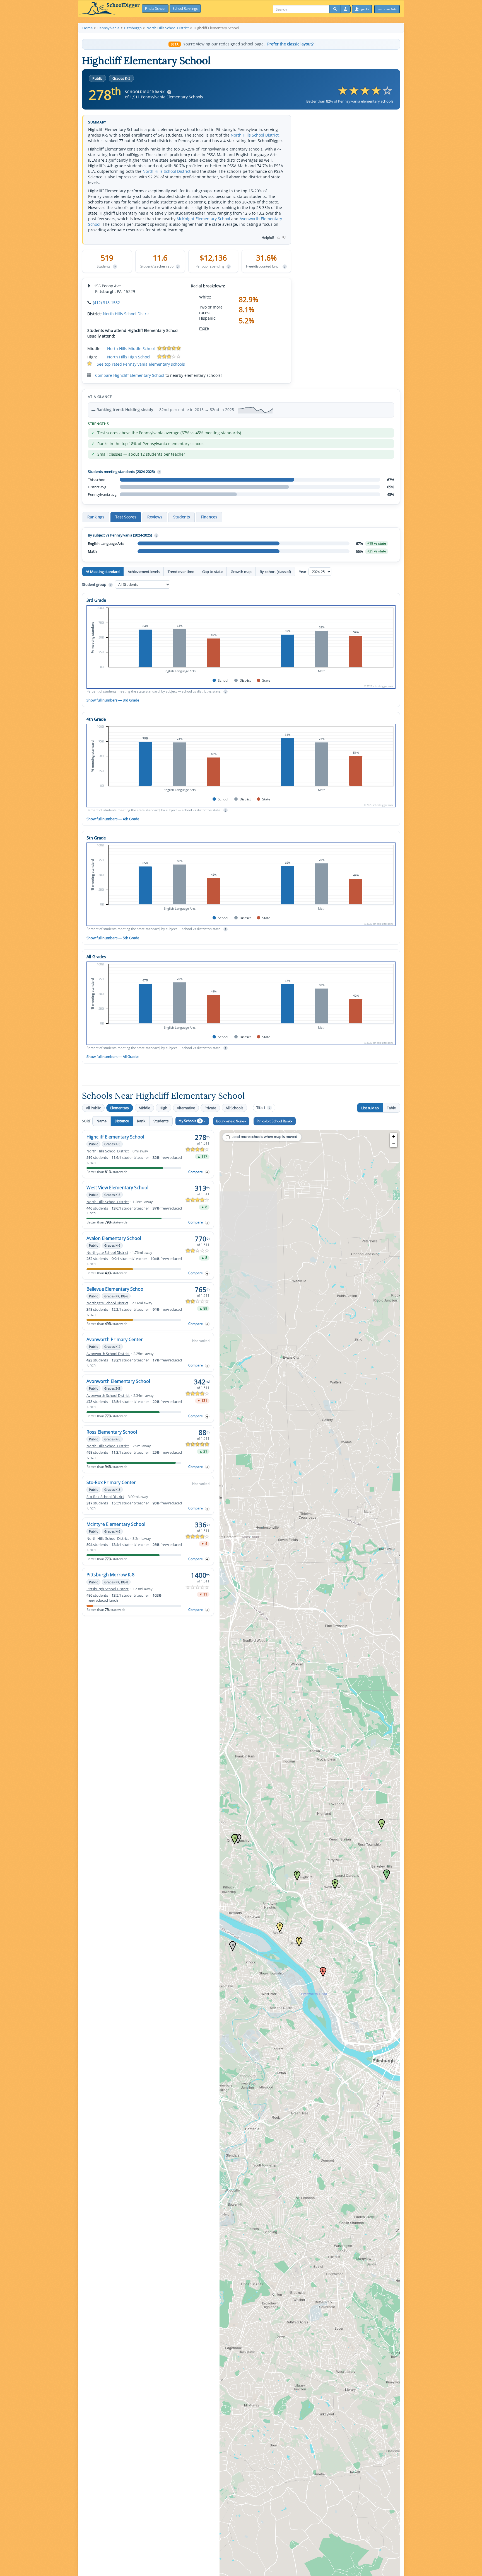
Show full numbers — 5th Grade (113, 938)
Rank (141, 1121)
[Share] (346, 9)
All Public (93, 1108)
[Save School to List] (207, 1172)
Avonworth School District (108, 1354)
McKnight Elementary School (203, 219)
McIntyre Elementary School (116, 1524)
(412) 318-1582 (106, 303)
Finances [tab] (209, 517)
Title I (263, 1108)
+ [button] (394, 1136)
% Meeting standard (103, 572)
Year (303, 572)
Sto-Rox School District (105, 1497)
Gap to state (212, 572)
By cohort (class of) (275, 572)
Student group (97, 584)
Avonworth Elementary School (118, 1381)
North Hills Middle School (131, 349)
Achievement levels (144, 572)
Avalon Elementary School (114, 1238)
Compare (196, 1172)
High (163, 1108)
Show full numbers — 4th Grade (113, 819)
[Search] (335, 9)
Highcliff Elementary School (115, 1137)
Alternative (186, 1108)
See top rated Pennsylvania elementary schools (141, 364)
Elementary (120, 1108)
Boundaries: (230, 1121)
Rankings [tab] (96, 517)
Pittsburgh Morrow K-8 (110, 1575)
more (204, 328)
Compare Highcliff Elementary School (130, 375)
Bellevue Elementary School (115, 1289)
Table (391, 1108)
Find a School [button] (155, 9)
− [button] (394, 1144)
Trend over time (181, 572)
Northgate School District (107, 1253)
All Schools (234, 1108)
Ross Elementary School (112, 1432)
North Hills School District (255, 135)
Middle (144, 1108)
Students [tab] (182, 517)
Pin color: (273, 1121)
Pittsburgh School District (108, 1589)
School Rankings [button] (185, 9)
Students (161, 1121)
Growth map (241, 572)
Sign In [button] (364, 9)
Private (210, 1108)
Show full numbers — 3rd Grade (113, 700)
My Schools (190, 1121)
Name (102, 1121)
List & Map (370, 1108)
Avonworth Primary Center (115, 1339)
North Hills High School (129, 357)
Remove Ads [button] (387, 9)
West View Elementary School (117, 1188)
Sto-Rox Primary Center (111, 1482)
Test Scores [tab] (126, 517)
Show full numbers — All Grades (113, 1057)
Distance (122, 1121)
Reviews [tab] (155, 517)
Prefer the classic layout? (290, 44)
